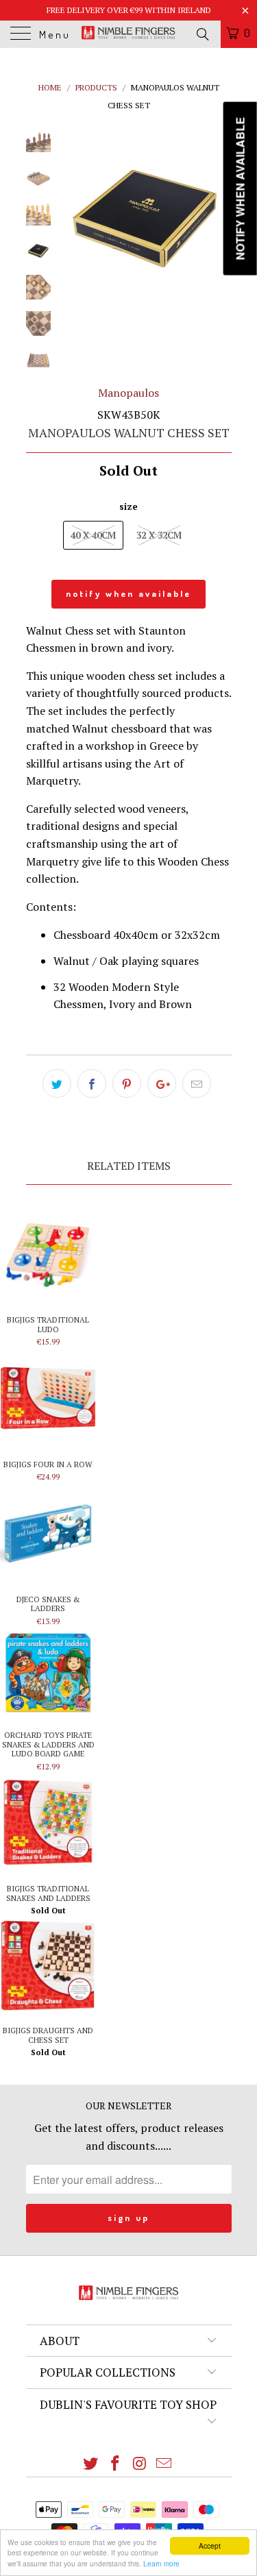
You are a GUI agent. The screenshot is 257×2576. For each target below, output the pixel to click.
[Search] (202, 34)
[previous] (74, 213)
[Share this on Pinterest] (127, 1083)
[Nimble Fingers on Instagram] (140, 2464)
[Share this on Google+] (162, 1083)
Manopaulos (128, 393)
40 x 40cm (93, 535)
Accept (210, 2546)
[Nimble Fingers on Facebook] (116, 2464)
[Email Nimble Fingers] (164, 2464)
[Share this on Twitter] (57, 1083)
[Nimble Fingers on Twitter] (91, 2464)
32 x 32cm (159, 535)
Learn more (161, 2563)
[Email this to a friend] (197, 1083)
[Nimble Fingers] (129, 34)
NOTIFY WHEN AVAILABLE (128, 593)
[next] (219, 213)
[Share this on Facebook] (92, 1083)
